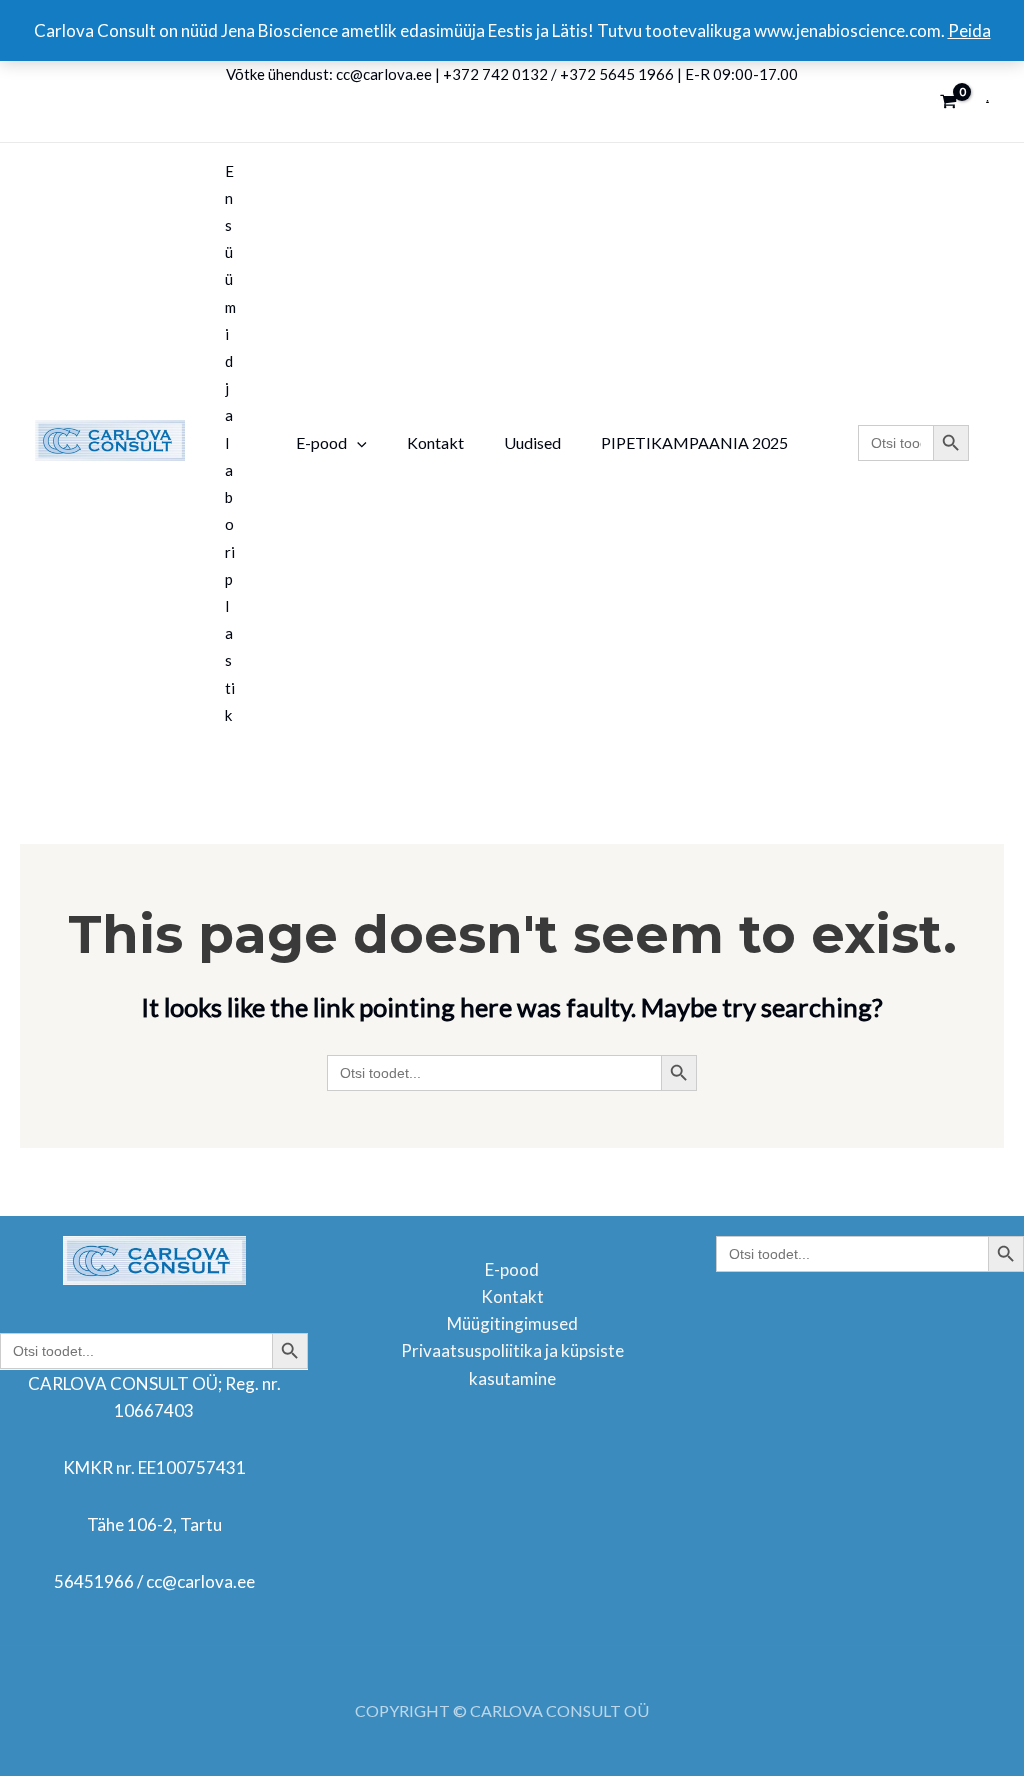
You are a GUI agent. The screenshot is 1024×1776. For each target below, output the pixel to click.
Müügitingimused (512, 1323)
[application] (357, 442)
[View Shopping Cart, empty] (948, 101)
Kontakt (512, 1296)
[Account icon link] (987, 101)
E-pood (512, 1269)
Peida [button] (969, 30)
